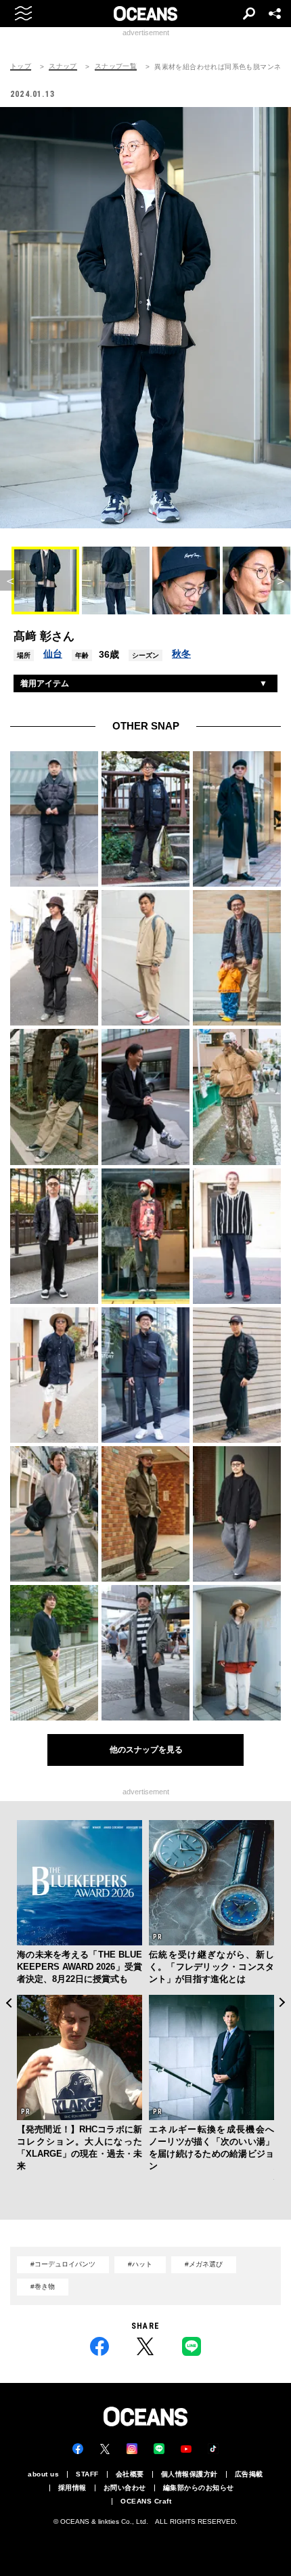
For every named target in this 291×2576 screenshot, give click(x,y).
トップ (21, 66)
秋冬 (181, 654)
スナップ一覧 (116, 66)
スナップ (63, 66)
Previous (8, 2003)
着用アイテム (45, 683)
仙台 (53, 654)
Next (283, 2003)
